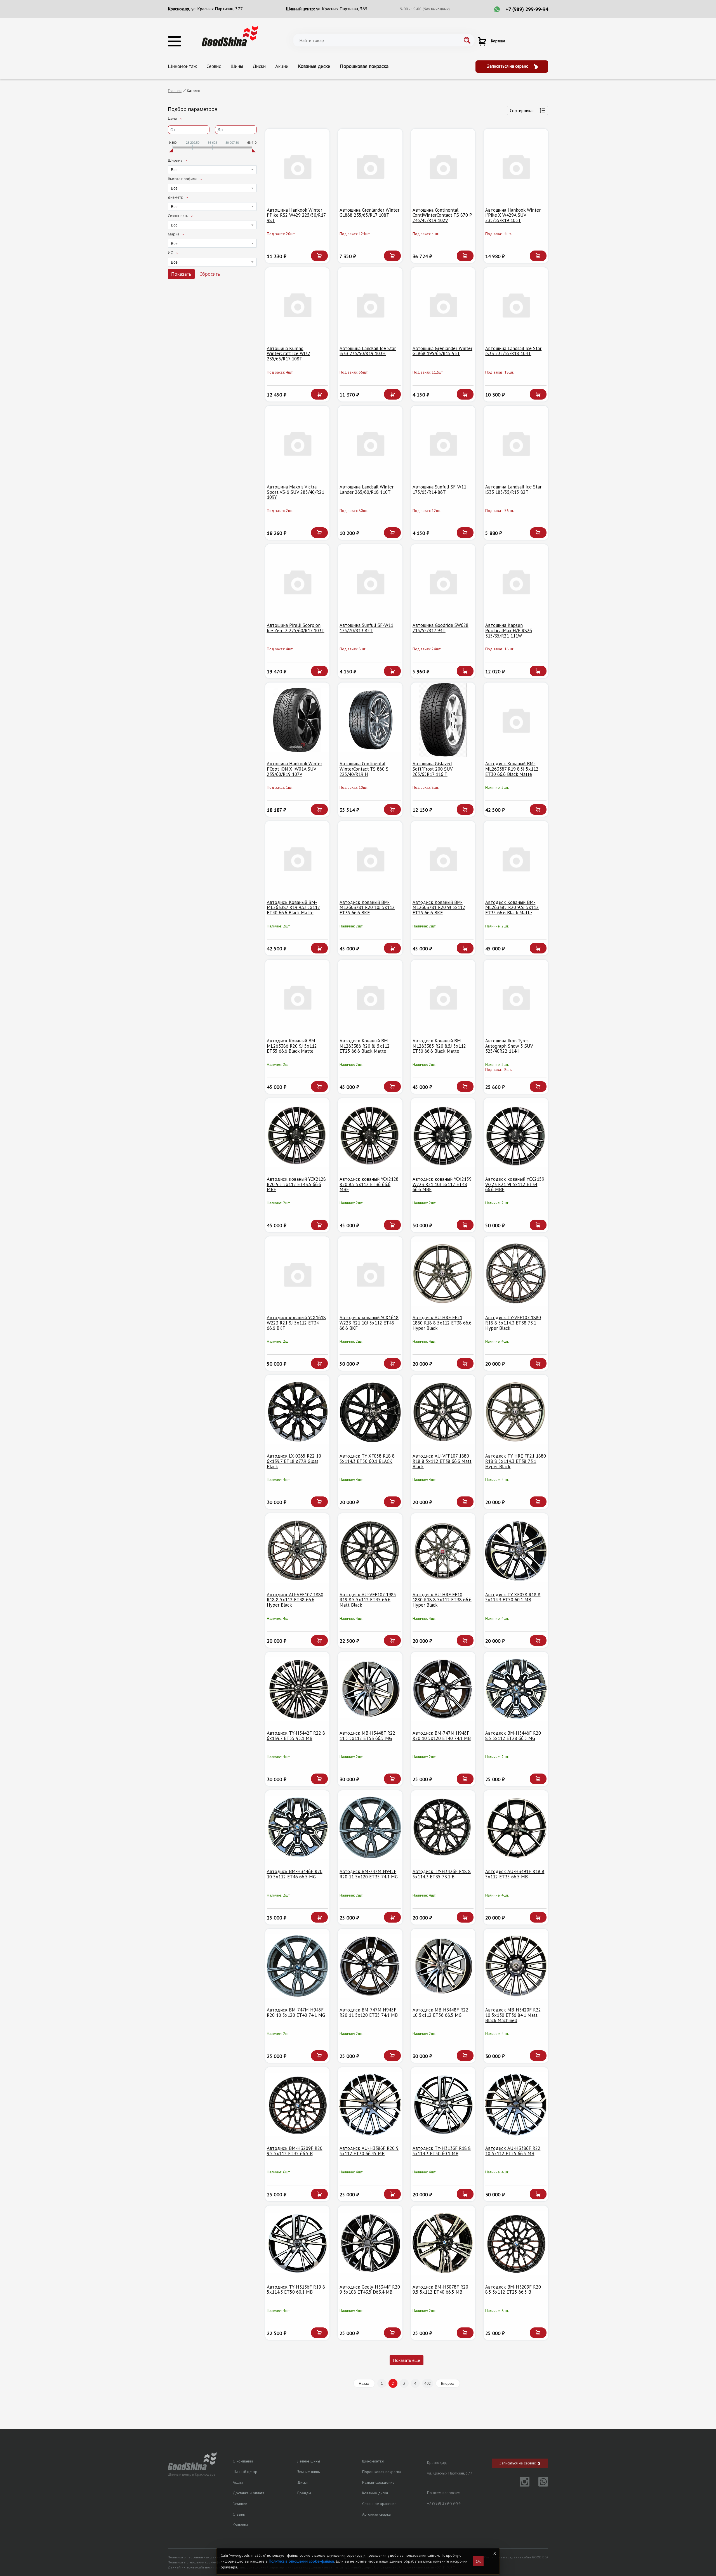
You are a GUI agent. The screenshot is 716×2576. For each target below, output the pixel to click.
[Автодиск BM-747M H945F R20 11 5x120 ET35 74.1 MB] (370, 1966)
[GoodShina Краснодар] (230, 36)
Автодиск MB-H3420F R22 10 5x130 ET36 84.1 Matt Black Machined (513, 2015)
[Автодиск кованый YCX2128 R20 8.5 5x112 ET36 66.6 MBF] (370, 1135)
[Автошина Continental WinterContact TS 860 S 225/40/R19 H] (370, 720)
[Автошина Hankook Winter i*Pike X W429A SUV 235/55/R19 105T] (516, 166)
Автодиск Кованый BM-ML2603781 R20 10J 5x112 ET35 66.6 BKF (367, 907)
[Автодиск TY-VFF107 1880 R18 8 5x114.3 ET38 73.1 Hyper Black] (516, 1274)
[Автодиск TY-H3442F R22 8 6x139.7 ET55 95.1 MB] (297, 1689)
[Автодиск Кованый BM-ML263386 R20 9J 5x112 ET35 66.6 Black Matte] (297, 997)
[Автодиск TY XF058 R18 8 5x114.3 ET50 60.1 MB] (516, 1551)
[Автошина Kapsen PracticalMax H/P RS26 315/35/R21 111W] (516, 581)
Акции (282, 66)
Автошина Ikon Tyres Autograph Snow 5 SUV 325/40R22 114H (509, 1046)
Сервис (214, 66)
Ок (478, 2561)
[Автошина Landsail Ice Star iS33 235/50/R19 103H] (370, 305)
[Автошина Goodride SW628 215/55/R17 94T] (443, 581)
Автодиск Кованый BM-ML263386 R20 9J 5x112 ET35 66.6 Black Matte (292, 1046)
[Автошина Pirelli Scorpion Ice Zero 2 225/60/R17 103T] (297, 581)
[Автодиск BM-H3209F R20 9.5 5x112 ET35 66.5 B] (297, 2104)
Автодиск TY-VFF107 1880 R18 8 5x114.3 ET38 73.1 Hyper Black (513, 1323)
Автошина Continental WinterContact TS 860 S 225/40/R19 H (364, 769)
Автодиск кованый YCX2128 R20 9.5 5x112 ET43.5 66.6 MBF (296, 1184)
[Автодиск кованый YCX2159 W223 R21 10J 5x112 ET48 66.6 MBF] (443, 1135)
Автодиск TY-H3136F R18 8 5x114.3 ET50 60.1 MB (442, 2151)
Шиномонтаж (182, 66)
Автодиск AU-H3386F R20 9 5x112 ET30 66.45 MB (369, 2151)
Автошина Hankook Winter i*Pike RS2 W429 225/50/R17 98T (296, 215)
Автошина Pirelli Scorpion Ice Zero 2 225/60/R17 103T (296, 628)
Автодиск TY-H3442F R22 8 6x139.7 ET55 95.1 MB (296, 1736)
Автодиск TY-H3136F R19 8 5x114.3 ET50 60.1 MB (296, 2290)
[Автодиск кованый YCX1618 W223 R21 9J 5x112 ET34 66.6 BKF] (297, 1274)
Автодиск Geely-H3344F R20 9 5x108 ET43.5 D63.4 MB (370, 2290)
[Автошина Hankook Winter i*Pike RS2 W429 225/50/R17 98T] (297, 166)
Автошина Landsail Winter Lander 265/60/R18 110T (367, 489)
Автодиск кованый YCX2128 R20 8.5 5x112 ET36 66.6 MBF (369, 1184)
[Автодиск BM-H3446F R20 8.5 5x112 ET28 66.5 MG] (516, 1689)
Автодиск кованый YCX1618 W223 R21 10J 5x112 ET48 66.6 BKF (369, 1323)
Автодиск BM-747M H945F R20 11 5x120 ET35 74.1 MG (369, 1874)
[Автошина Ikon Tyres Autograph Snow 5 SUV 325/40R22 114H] (516, 997)
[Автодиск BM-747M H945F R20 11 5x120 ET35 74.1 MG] (370, 1828)
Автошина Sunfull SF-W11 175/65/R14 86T (439, 489)
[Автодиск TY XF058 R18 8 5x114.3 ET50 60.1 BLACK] (370, 1412)
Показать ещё (407, 2360)
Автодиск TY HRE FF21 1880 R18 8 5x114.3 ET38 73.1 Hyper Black (516, 1461)
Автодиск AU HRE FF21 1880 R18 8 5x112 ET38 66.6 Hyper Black (442, 1323)
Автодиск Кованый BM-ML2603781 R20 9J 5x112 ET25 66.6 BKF (439, 907)
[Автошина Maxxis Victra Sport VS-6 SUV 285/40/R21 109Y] (297, 443)
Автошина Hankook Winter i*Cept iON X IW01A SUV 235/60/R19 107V (295, 769)
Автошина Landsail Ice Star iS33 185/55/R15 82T (513, 489)
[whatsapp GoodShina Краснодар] (539, 2485)
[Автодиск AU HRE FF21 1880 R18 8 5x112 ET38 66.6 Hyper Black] (443, 1274)
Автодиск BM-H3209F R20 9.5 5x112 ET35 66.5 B (295, 2151)
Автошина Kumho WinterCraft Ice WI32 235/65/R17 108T (288, 354)
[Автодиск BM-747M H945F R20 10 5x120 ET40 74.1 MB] (443, 1689)
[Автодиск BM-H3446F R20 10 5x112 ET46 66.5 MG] (297, 1828)
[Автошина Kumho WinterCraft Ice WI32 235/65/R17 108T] (297, 305)
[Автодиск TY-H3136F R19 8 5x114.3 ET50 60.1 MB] (297, 2243)
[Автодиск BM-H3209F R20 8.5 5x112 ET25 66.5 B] (516, 2243)
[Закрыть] (494, 2553)
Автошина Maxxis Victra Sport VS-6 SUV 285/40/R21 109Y (295, 492)
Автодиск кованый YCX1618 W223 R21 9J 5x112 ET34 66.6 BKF (296, 1323)
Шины (237, 66)
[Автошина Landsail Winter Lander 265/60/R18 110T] (370, 443)
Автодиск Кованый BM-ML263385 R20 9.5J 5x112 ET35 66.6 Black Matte (512, 907)
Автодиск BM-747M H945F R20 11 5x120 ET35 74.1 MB (369, 2012)
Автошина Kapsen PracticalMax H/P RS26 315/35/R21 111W (509, 630)
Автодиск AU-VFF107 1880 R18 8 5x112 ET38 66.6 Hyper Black (295, 1600)
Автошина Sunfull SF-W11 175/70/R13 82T (366, 628)
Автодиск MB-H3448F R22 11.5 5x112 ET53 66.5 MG (367, 1736)
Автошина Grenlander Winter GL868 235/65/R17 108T (369, 213)
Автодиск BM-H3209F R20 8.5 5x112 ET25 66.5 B (513, 2290)
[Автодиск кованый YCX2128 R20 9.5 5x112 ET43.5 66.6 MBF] (297, 1135)
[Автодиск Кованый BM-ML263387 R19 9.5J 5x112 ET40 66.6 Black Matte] (297, 858)
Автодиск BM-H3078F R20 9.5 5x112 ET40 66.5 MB (440, 2290)
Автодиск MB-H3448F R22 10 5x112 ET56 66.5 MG (440, 2012)
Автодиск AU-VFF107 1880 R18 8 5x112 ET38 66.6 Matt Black (442, 1461)
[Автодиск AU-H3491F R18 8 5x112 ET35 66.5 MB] (516, 1828)
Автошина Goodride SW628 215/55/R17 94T (441, 628)
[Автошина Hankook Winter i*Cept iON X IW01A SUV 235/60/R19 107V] (297, 720)
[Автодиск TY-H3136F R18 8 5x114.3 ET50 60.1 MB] (443, 2104)
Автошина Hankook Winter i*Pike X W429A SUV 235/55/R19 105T (513, 215)
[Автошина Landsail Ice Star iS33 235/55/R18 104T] (516, 305)
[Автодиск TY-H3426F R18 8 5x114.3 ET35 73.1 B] (443, 1828)
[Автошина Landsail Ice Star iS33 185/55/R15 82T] (516, 443)
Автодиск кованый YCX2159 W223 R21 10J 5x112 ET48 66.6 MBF (442, 1184)
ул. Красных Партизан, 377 (217, 9)
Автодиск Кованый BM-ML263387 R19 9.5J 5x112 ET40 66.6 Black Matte (293, 907)
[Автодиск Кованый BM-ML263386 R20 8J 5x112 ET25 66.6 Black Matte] (370, 997)
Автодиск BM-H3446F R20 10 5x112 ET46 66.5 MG (295, 1874)
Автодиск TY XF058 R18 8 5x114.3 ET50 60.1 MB (513, 1597)
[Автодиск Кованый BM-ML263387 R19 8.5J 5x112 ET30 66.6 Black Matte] (516, 720)
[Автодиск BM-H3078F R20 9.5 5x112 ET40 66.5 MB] (443, 2243)
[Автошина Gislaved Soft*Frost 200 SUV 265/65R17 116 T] (443, 720)
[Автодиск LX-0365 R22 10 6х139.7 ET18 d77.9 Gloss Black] (297, 1412)
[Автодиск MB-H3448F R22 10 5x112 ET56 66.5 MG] (443, 1966)
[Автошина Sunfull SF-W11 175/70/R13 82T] (370, 581)
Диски (259, 66)
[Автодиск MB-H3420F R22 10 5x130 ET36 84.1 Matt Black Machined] (516, 1966)
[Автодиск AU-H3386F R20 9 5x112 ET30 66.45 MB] (370, 2104)
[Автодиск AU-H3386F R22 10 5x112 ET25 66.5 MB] (516, 2104)
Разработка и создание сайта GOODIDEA (516, 2557)
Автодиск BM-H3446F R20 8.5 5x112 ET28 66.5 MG (513, 1736)
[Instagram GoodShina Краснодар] (521, 2485)
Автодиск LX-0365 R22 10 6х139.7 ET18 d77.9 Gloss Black (294, 1461)
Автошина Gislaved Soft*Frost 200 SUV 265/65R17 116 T (433, 769)
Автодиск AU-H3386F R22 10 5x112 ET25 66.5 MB (513, 2151)
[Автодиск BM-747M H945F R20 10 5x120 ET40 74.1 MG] (297, 1966)
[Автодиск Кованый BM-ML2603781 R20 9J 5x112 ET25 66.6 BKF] (443, 858)
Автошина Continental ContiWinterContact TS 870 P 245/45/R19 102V (442, 215)
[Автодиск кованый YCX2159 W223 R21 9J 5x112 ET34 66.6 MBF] (516, 1135)
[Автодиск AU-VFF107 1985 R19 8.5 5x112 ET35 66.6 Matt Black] (370, 1551)
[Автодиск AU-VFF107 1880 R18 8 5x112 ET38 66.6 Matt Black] (443, 1412)
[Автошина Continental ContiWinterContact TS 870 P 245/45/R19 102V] (443, 166)
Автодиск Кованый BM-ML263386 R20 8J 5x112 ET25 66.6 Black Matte (365, 1046)
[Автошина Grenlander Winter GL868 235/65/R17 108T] (370, 166)
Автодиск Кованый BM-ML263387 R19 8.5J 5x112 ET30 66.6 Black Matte (512, 769)
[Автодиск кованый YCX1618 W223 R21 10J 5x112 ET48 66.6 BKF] (370, 1274)
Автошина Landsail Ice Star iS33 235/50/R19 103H (368, 351)
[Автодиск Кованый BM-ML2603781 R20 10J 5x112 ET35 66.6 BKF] (370, 858)
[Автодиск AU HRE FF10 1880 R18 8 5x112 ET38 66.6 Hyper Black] (443, 1551)
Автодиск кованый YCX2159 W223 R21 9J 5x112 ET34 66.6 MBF (515, 1184)
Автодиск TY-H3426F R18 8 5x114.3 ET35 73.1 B (442, 1874)
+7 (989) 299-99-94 (527, 9)
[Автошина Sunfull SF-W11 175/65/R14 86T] (443, 443)
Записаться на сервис (508, 66)
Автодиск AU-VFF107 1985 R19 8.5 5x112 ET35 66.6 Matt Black (368, 1600)
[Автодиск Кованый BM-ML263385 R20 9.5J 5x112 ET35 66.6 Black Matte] (516, 858)
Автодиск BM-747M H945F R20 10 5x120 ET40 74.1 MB (442, 1736)
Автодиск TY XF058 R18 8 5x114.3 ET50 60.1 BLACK (367, 1459)
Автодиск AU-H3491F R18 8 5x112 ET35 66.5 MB (515, 1874)
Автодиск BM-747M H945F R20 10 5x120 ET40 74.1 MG (296, 2012)
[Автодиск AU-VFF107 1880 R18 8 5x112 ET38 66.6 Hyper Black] (297, 1551)
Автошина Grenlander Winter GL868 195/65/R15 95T (442, 351)
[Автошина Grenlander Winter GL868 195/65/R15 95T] (443, 305)
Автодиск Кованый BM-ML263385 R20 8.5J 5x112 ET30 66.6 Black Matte (439, 1046)
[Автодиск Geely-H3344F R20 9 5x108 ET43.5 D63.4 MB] (370, 2243)
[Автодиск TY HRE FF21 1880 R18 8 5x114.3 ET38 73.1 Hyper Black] (516, 1412)
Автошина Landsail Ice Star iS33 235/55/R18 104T (513, 351)
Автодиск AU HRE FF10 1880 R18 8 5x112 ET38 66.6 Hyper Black (442, 1600)
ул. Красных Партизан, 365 (342, 9)
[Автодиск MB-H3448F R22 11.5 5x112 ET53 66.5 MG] (370, 1689)
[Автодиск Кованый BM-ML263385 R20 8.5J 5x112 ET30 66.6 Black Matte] (443, 997)
